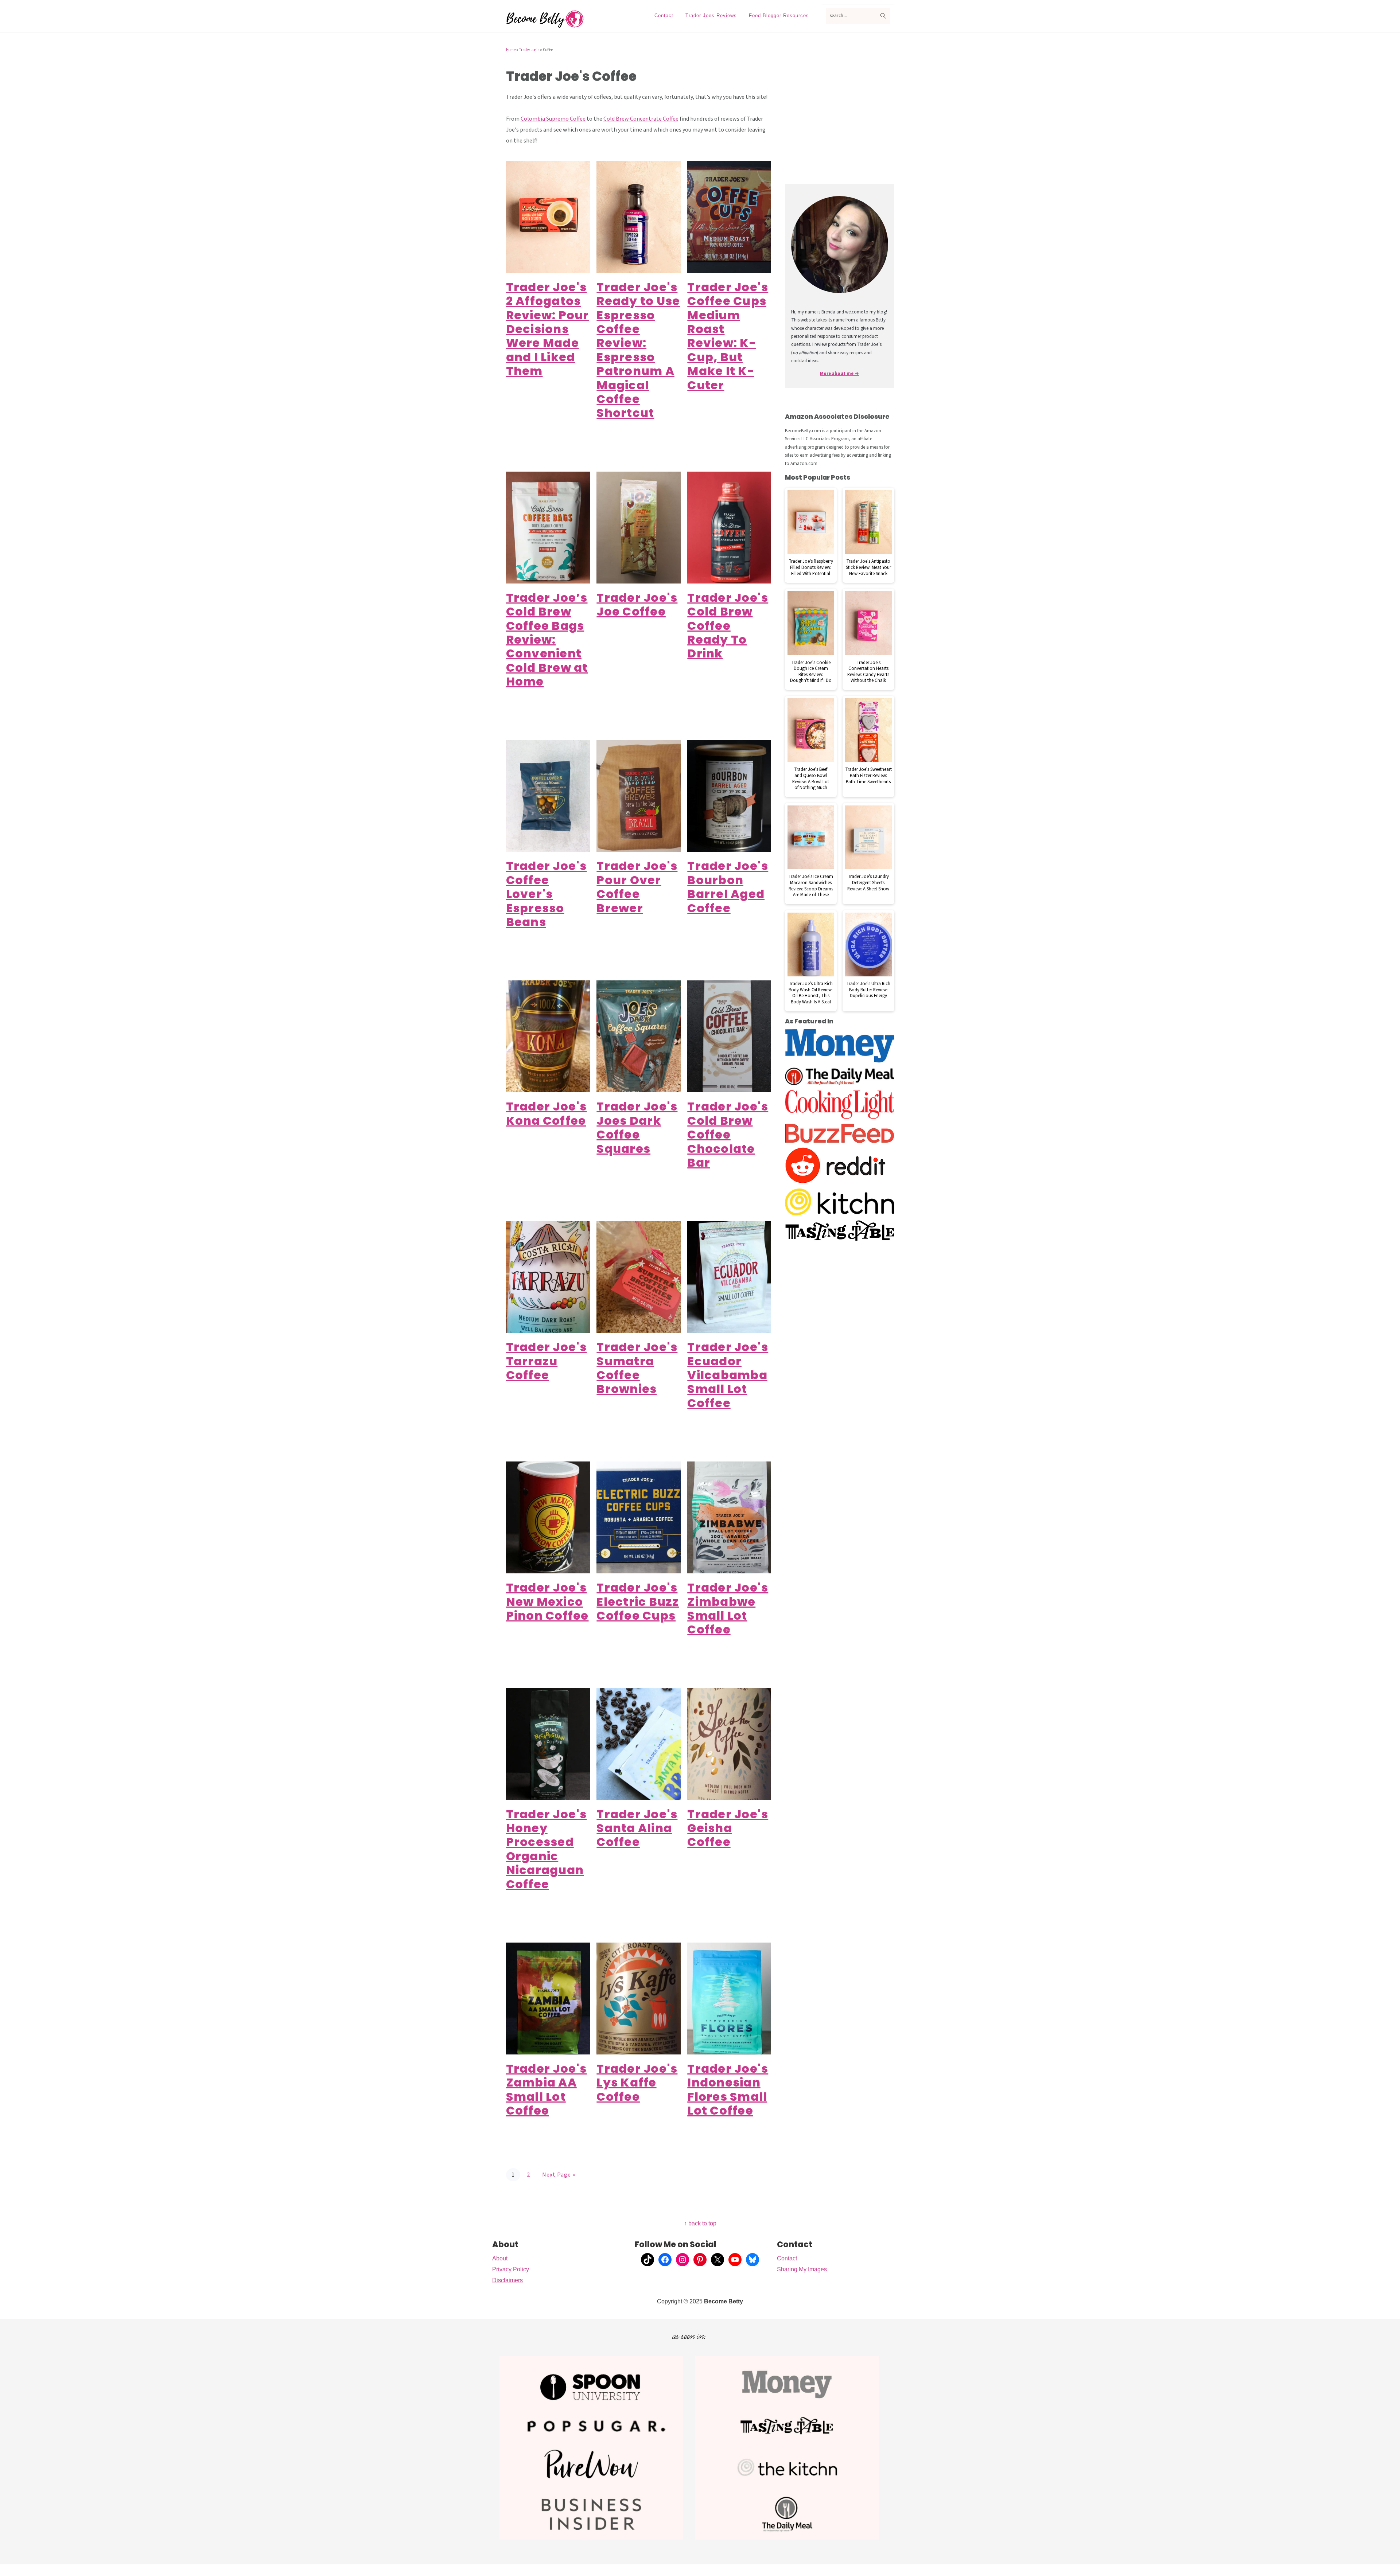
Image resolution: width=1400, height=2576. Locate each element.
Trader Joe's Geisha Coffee (728, 1828)
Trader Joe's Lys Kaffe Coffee (637, 2083)
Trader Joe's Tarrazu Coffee (547, 1361)
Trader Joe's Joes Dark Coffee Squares (637, 1127)
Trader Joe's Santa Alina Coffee (637, 1828)
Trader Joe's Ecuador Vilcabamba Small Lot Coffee (728, 1375)
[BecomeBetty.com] (545, 26)
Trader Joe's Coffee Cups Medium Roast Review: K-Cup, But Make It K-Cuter (728, 336)
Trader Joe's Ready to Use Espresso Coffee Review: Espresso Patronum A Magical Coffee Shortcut (638, 350)
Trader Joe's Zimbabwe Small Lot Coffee (728, 1608)
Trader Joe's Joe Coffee (637, 604)
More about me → (839, 374)
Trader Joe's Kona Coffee (547, 1113)
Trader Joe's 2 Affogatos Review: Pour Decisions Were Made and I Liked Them (548, 329)
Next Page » (559, 2175)
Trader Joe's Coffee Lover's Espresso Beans (547, 894)
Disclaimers (507, 2280)
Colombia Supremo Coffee (553, 119)
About (500, 2258)
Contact (787, 2258)
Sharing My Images (802, 2269)
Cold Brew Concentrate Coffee (641, 119)
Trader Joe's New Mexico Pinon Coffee (547, 1601)
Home (511, 50)
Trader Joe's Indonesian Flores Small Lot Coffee (728, 2089)
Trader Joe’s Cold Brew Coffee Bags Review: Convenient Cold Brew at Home (547, 639)
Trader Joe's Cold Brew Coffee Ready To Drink (728, 626)
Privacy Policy (511, 2269)
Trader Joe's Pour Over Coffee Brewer (637, 887)
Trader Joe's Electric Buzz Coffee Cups (638, 1601)
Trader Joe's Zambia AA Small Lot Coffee (547, 2089)
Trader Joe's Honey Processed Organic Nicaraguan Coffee (547, 1849)
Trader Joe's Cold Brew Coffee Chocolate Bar (728, 1134)
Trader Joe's (529, 50)
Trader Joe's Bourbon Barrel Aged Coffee (728, 887)
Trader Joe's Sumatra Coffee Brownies (637, 1368)
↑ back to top (700, 2223)
